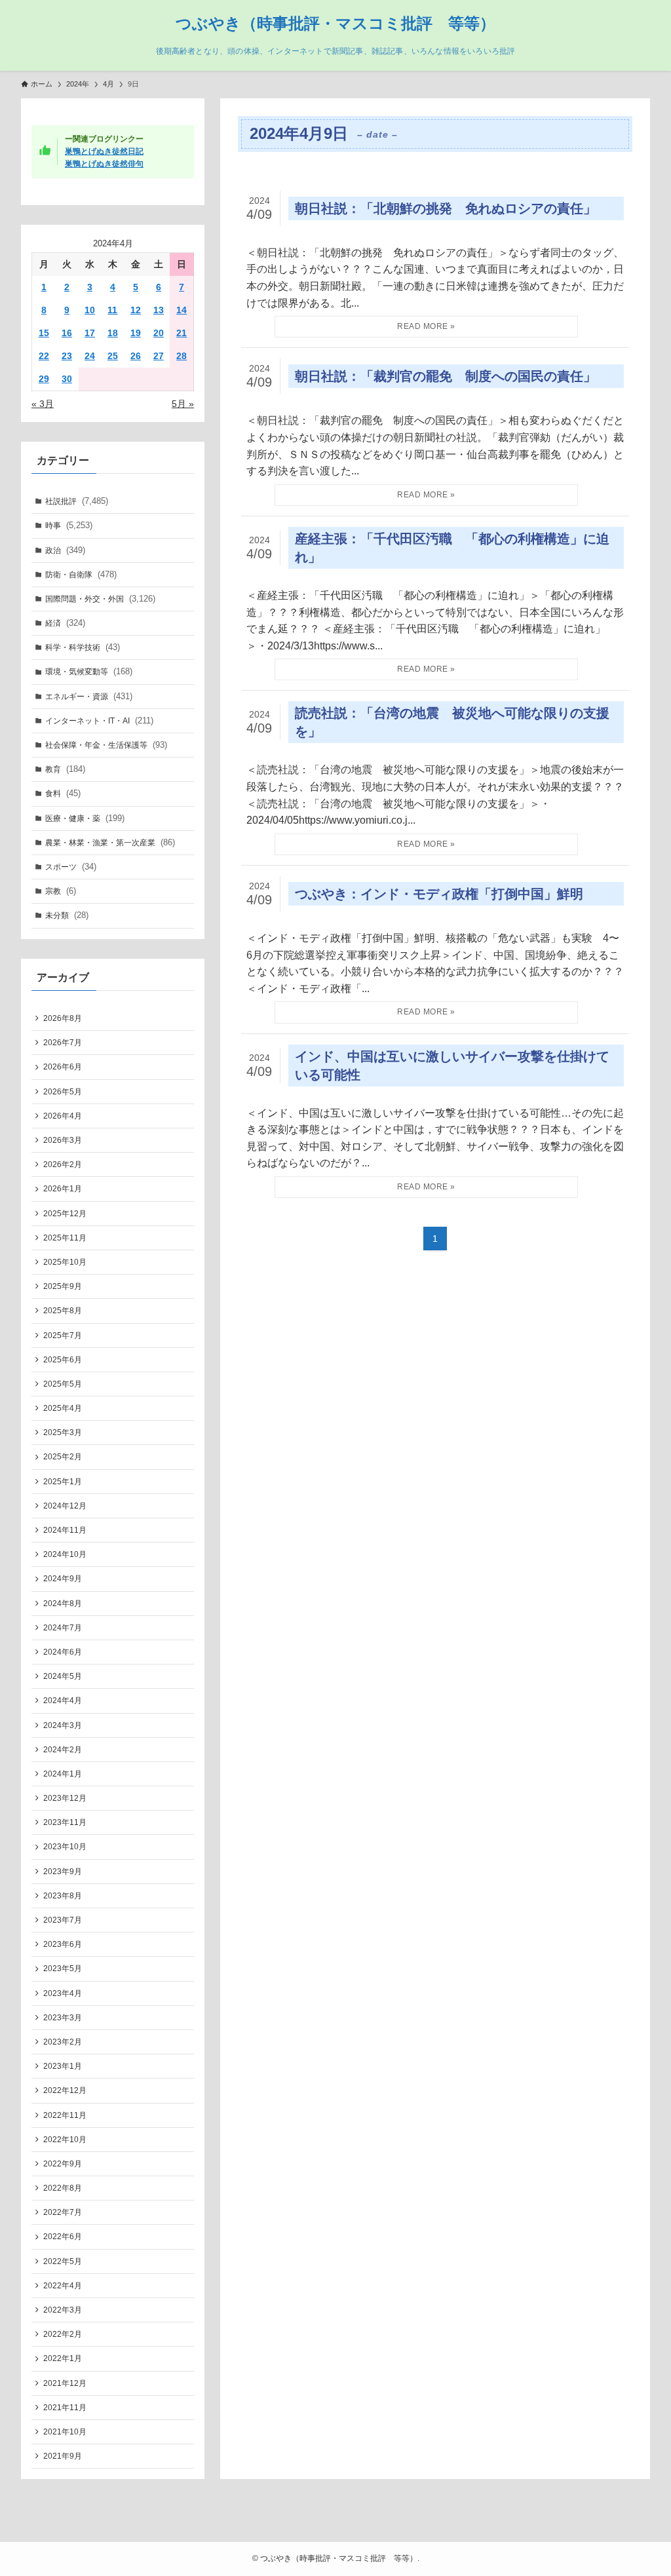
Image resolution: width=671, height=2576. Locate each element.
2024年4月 (63, 1701)
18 (113, 333)
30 (67, 379)
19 (136, 333)
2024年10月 (65, 1554)
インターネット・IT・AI (99, 721)
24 (90, 356)
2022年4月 (63, 2286)
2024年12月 (65, 1506)
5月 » (183, 404)
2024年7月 (63, 1628)
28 (182, 356)
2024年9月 (63, 1579)
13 (159, 310)
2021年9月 (63, 2456)
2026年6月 (63, 1067)
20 (159, 333)
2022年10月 (65, 2140)
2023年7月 (63, 1920)
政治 (65, 550)
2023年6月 (63, 1944)
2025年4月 (63, 1408)
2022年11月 (65, 2115)
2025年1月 (63, 1482)
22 (44, 356)
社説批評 (77, 501)
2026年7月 (63, 1043)
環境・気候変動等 (89, 671)
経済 (65, 623)
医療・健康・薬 (85, 818)
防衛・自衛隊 (81, 574)
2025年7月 (63, 1336)
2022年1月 (63, 2358)
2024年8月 (63, 1604)
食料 (63, 793)
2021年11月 (65, 2408)
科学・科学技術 (83, 647)
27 (159, 356)
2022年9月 (63, 2164)
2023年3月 (63, 2018)
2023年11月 (65, 1822)
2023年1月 (63, 2066)
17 (90, 333)
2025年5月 (63, 1384)
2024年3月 (63, 1725)
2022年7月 (63, 2212)
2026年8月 (63, 1018)
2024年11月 (65, 1530)
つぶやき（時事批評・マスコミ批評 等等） (335, 24)
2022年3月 (63, 2310)
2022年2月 (63, 2334)
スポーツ (71, 867)
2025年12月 (65, 1214)
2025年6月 (63, 1360)
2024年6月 (63, 1652)
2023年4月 (63, 1993)
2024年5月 (63, 1676)
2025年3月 (63, 1432)
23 (67, 356)
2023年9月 (63, 1872)
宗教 (61, 891)
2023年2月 (63, 2042)
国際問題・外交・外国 (100, 599)
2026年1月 (63, 1189)
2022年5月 (63, 2261)
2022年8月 (63, 2188)
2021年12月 (65, 2383)
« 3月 (43, 404)
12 (136, 310)
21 (182, 333)
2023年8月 (63, 1896)
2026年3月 (63, 1140)
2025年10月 (65, 1262)
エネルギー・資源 (89, 696)
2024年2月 (63, 1750)
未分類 (67, 915)
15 (44, 333)
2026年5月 (63, 1092)
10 (90, 310)
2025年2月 (63, 1457)
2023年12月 (65, 1798)
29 (44, 379)
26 (136, 356)
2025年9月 (63, 1286)
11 (112, 310)
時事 (69, 525)
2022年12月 (65, 2090)
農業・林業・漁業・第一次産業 (110, 842)
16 (67, 333)
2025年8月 (63, 1311)
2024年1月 (63, 1774)
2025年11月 (65, 1238)
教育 (65, 769)
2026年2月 (63, 1164)
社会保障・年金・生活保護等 (106, 745)
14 (182, 310)
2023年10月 (65, 1847)
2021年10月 (65, 2432)
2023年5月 (63, 1969)
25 (113, 356)
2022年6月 (63, 2237)
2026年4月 (63, 1116)
